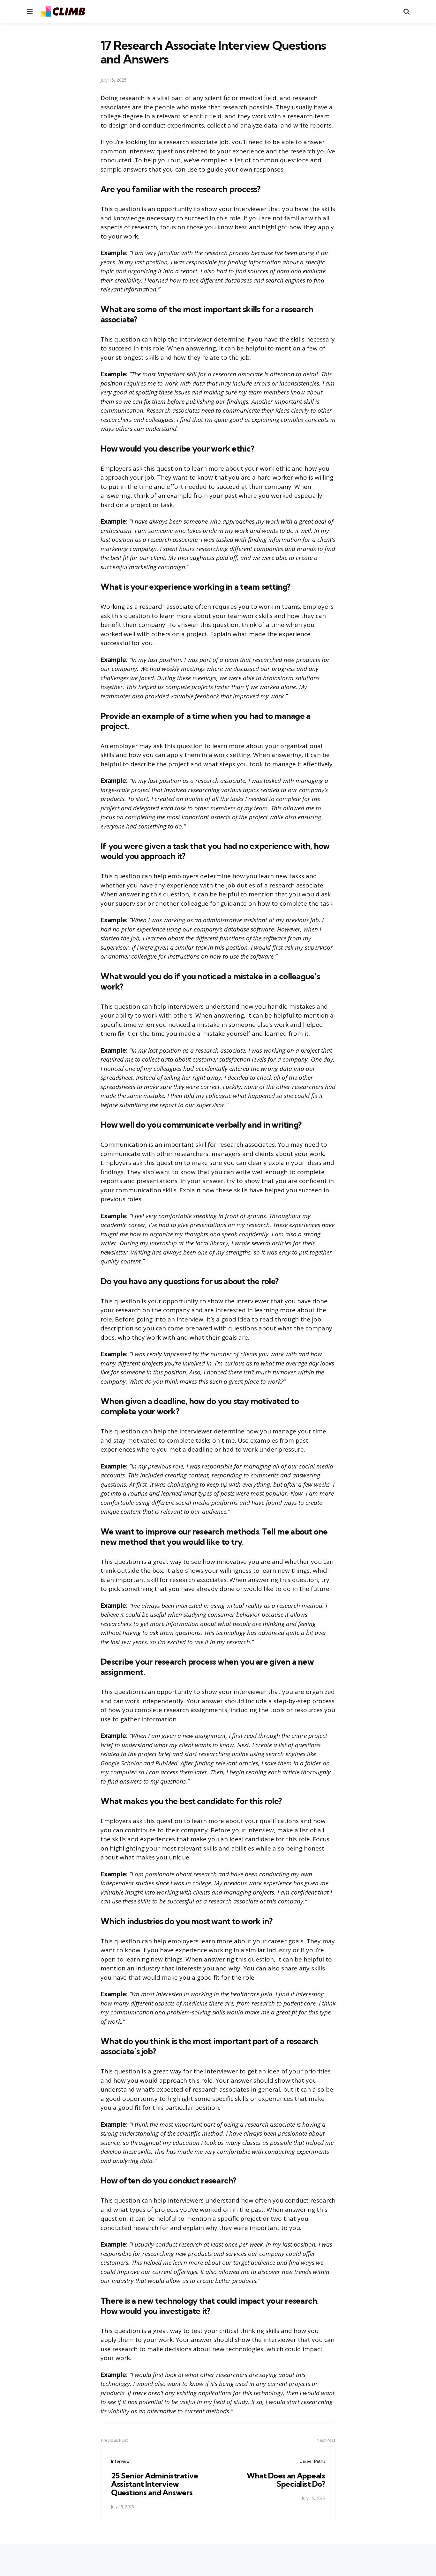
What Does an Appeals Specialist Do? (286, 2480)
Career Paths (312, 2461)
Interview (120, 2461)
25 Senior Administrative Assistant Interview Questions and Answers (154, 2484)
